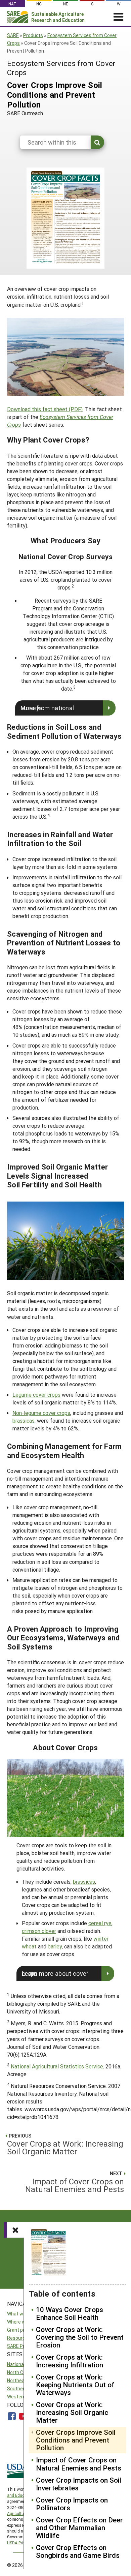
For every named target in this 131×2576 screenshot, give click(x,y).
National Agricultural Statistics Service (57, 2066)
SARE (13, 35)
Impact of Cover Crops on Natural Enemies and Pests (79, 2464)
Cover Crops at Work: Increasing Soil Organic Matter (72, 2412)
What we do (20, 2314)
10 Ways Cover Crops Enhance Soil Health (70, 2313)
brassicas (24, 1420)
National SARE (22, 2364)
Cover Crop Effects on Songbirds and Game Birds (78, 2551)
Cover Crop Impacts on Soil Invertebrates (79, 2484)
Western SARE (23, 2397)
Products (33, 35)
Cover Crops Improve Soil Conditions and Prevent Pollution (76, 2440)
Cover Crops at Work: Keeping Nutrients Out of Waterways (75, 2385)
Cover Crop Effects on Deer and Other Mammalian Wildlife (79, 2528)
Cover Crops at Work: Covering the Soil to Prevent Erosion (80, 2337)
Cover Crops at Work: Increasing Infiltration (70, 2361)
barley (55, 1946)
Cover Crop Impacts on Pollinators (72, 2504)
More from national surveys (47, 708)
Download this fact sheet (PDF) (45, 409)
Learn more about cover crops (55, 1973)
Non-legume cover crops (41, 1413)
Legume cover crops (36, 1395)
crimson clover (39, 1931)
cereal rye (100, 1923)
